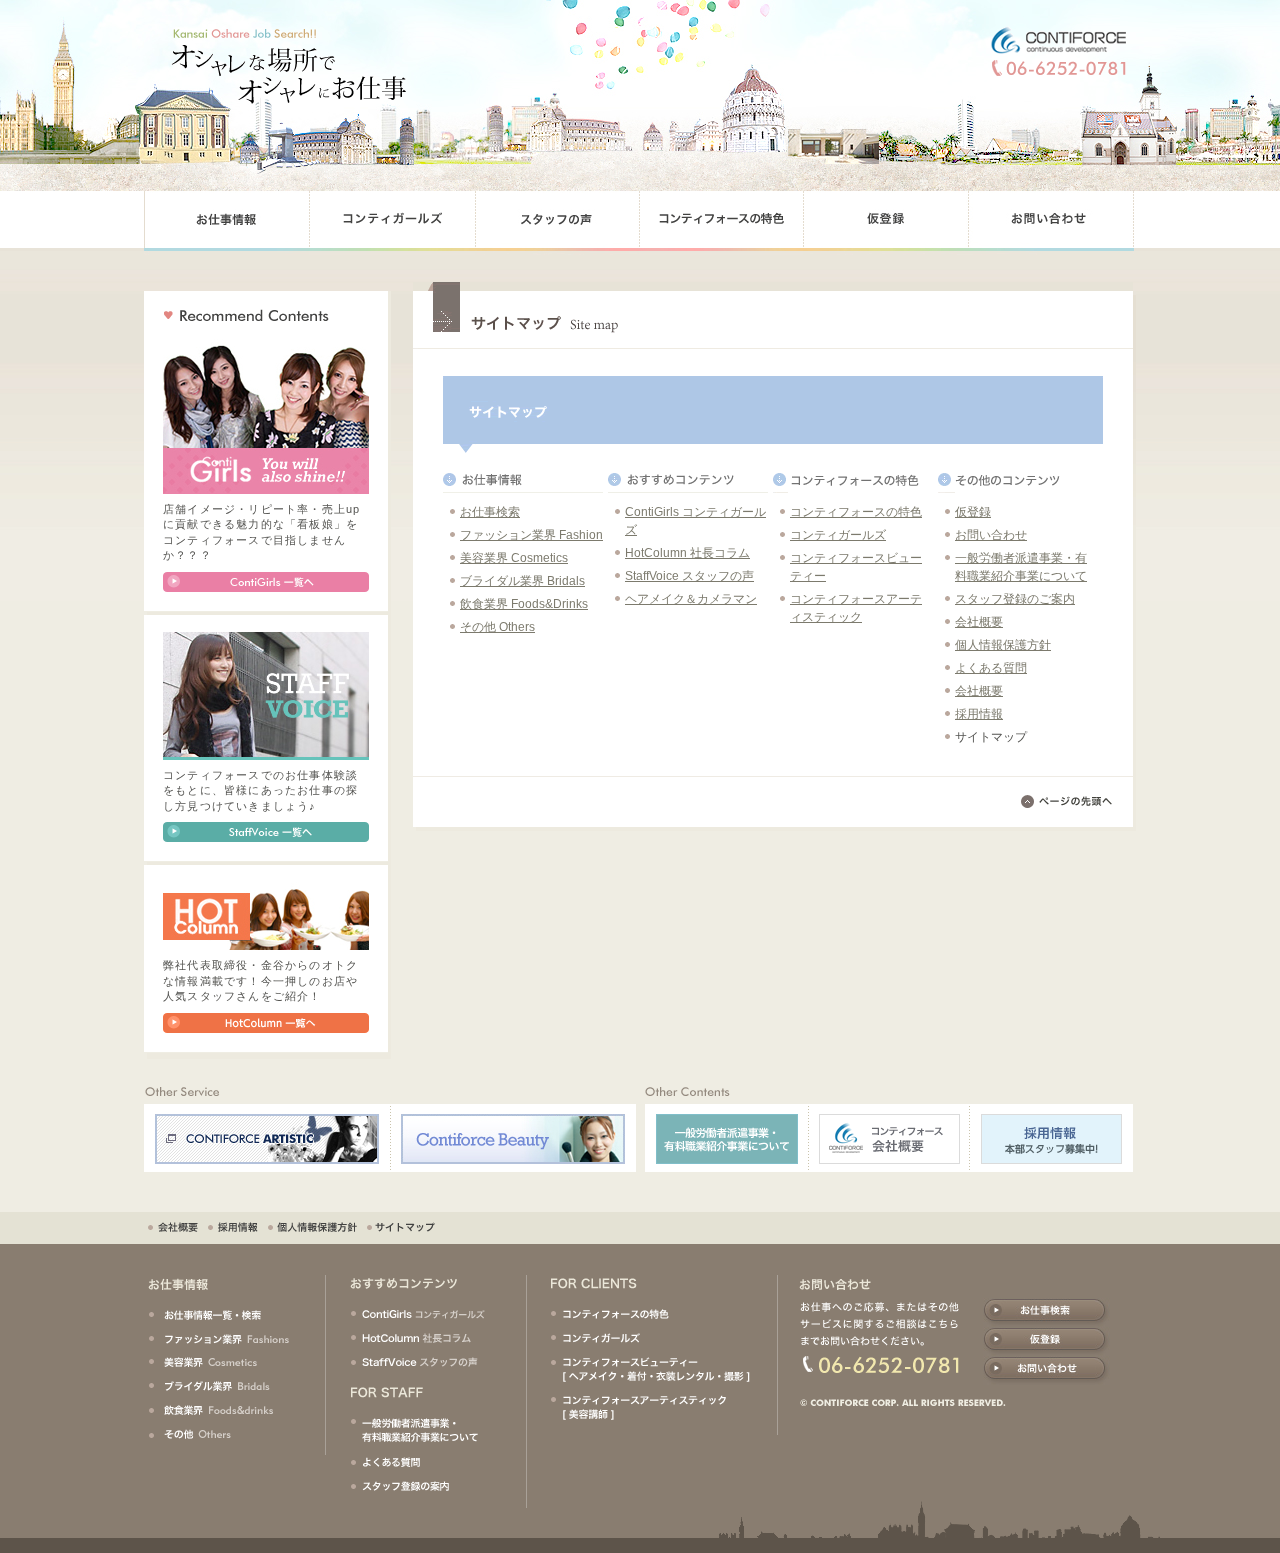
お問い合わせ (991, 535)
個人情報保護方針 (1003, 645)
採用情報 (979, 714)
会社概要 (979, 622)
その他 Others (497, 627)
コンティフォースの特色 (856, 512)
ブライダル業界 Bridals (522, 581)
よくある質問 (991, 668)
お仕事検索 (490, 512)
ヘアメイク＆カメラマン (691, 599)
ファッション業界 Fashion (531, 535)
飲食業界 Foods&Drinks (524, 604)
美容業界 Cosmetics (514, 558)
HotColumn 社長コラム (687, 553)
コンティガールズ (838, 535)
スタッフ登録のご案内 (1015, 599)
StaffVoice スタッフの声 (689, 576)
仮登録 (973, 512)
